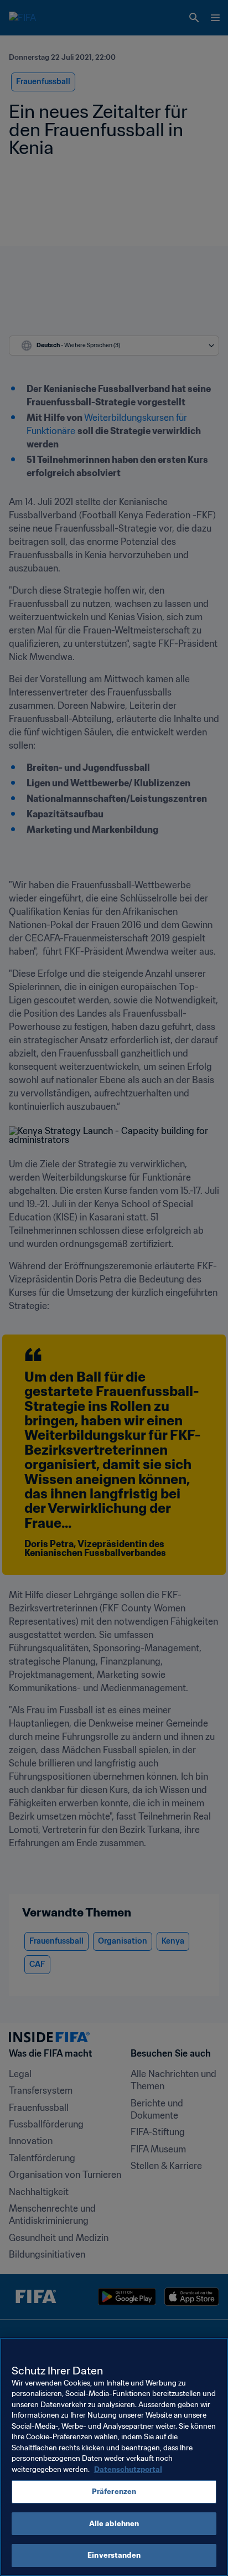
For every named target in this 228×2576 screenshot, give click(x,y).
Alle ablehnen (114, 2524)
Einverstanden (114, 2555)
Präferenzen (114, 2492)
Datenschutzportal (128, 2469)
